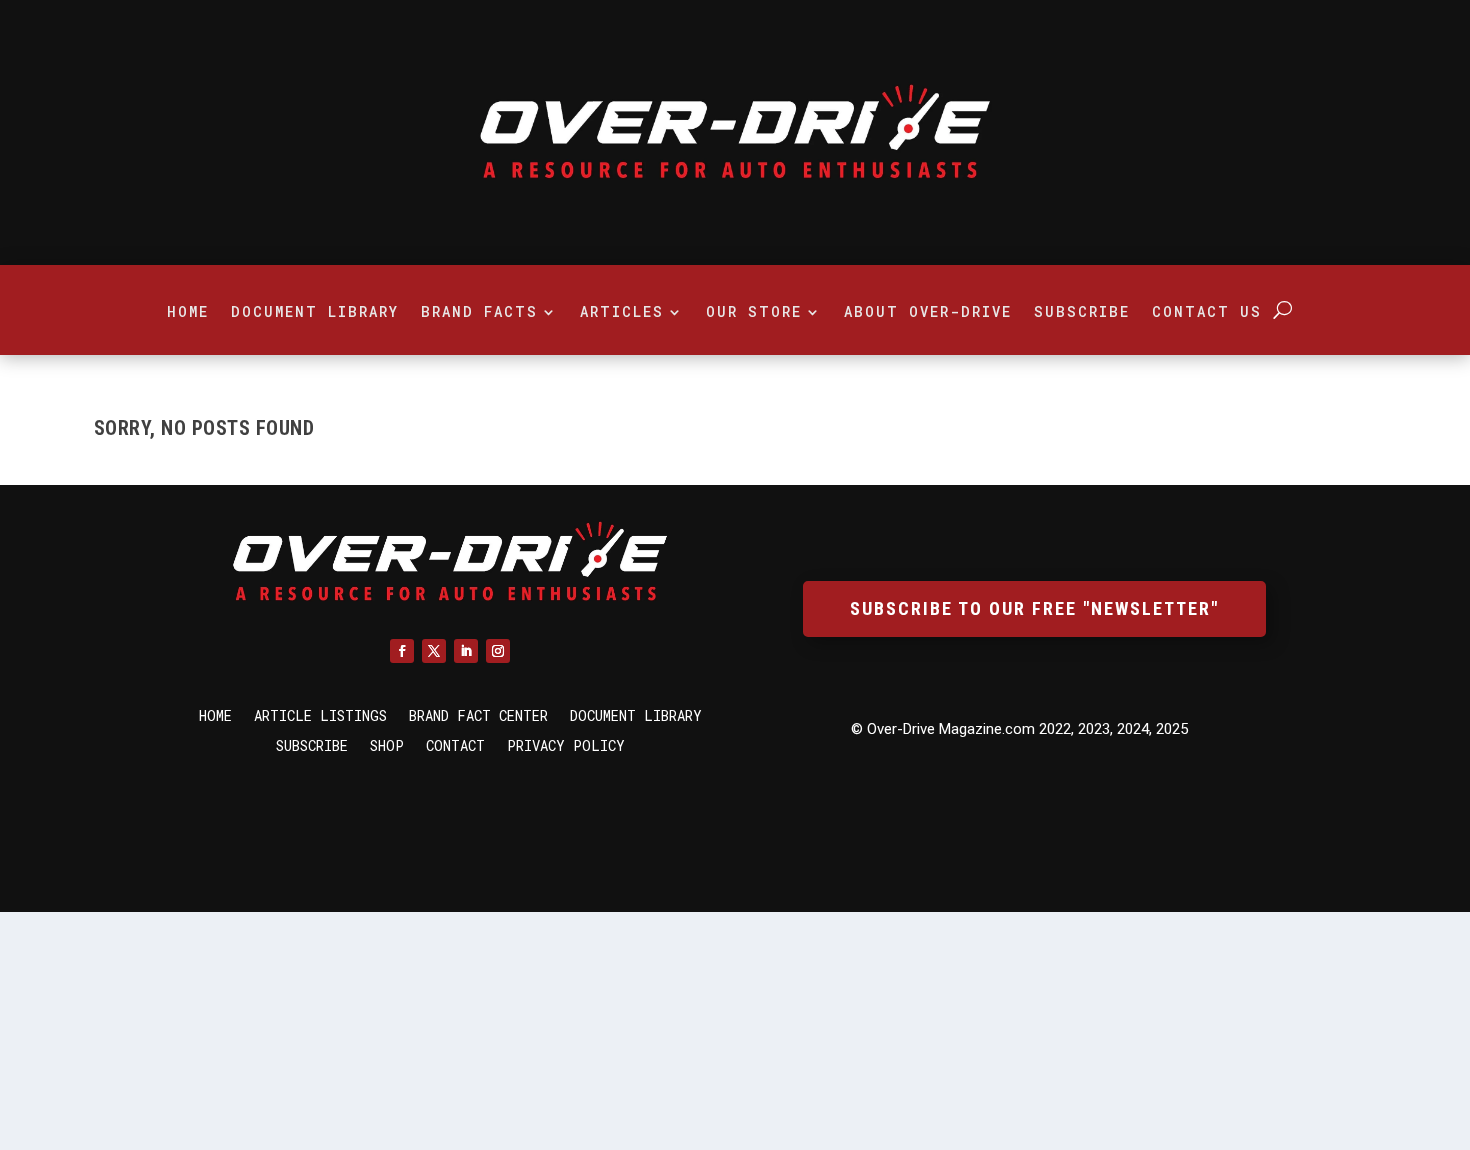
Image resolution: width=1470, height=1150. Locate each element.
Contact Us (1207, 313)
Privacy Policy (566, 747)
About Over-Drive (928, 313)
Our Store (754, 313)
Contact (455, 747)
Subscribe (1082, 313)
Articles (622, 313)
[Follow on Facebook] (402, 651)
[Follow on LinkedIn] (466, 651)
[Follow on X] (434, 651)
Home (188, 313)
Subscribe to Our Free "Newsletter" (1034, 608)
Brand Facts (479, 313)
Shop (387, 747)
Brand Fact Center (478, 717)
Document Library (315, 313)
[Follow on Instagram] (498, 651)
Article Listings (320, 717)
